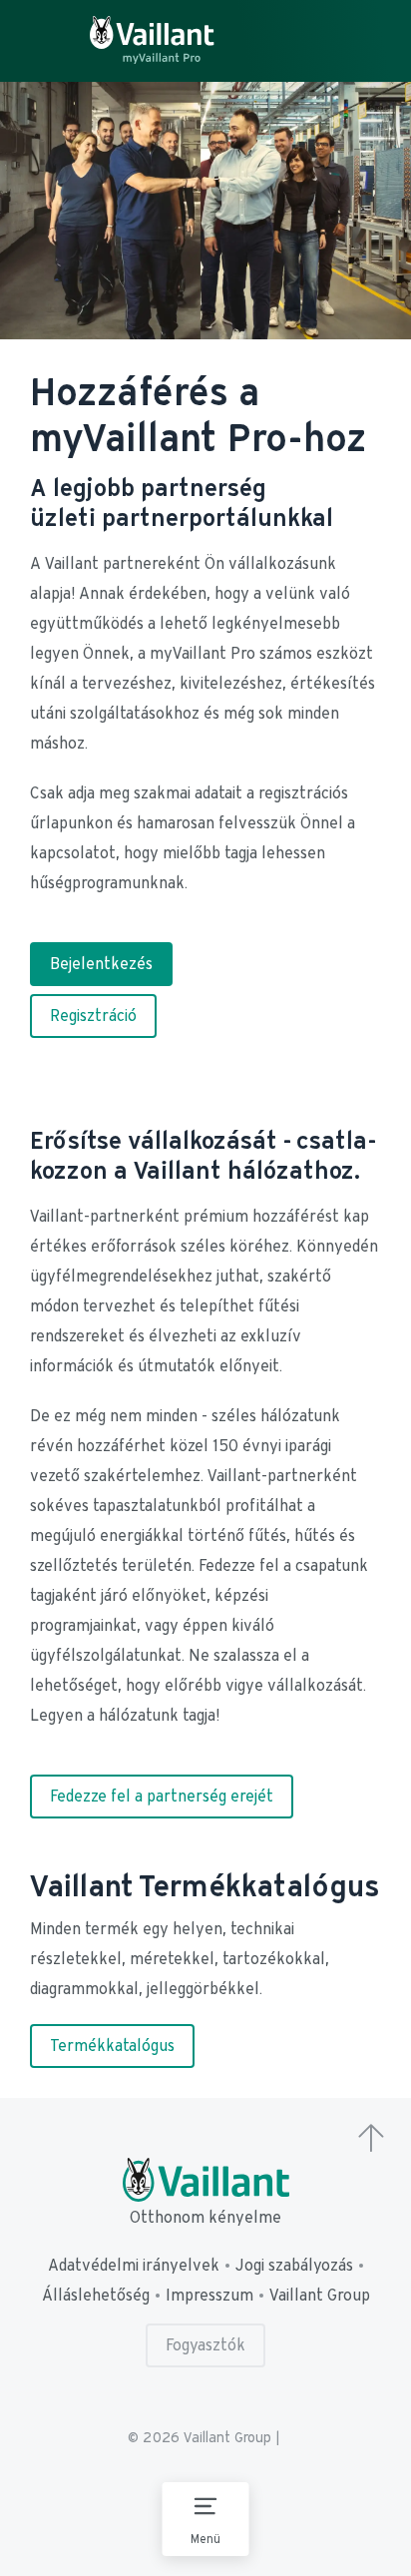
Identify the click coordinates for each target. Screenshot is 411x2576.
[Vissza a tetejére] (371, 2140)
